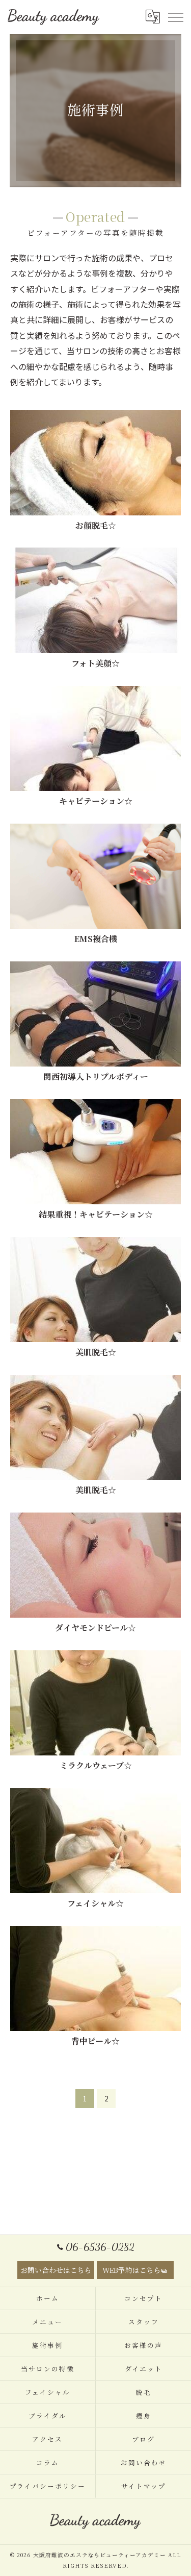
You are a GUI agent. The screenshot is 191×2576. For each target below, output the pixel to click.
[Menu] (175, 17)
